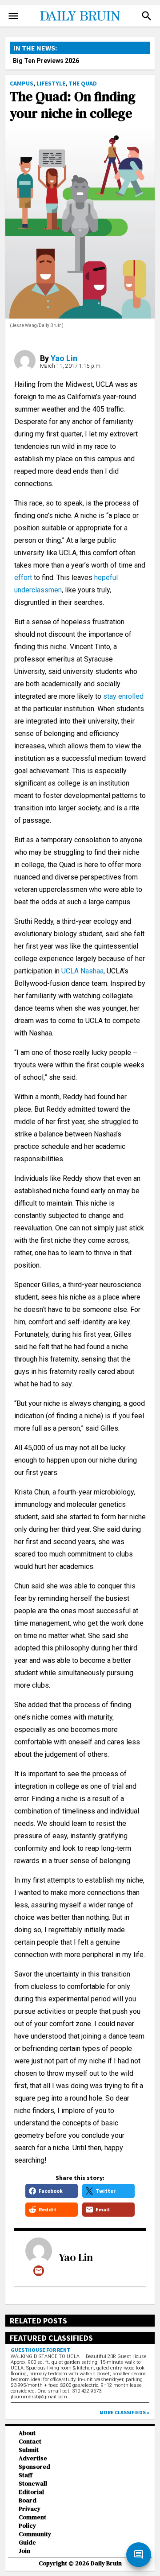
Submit (29, 2450)
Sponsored (34, 2467)
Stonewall (33, 2484)
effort (23, 578)
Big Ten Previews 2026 (46, 61)
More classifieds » (124, 2412)
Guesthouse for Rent (40, 2350)
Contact (30, 2442)
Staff (26, 2475)
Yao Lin (64, 358)
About (27, 2433)
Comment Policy (32, 2522)
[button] (147, 16)
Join (24, 2551)
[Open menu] (13, 16)
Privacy (30, 2509)
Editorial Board (31, 2496)
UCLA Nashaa (82, 971)
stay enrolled (123, 696)
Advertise (33, 2458)
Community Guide (35, 2538)
